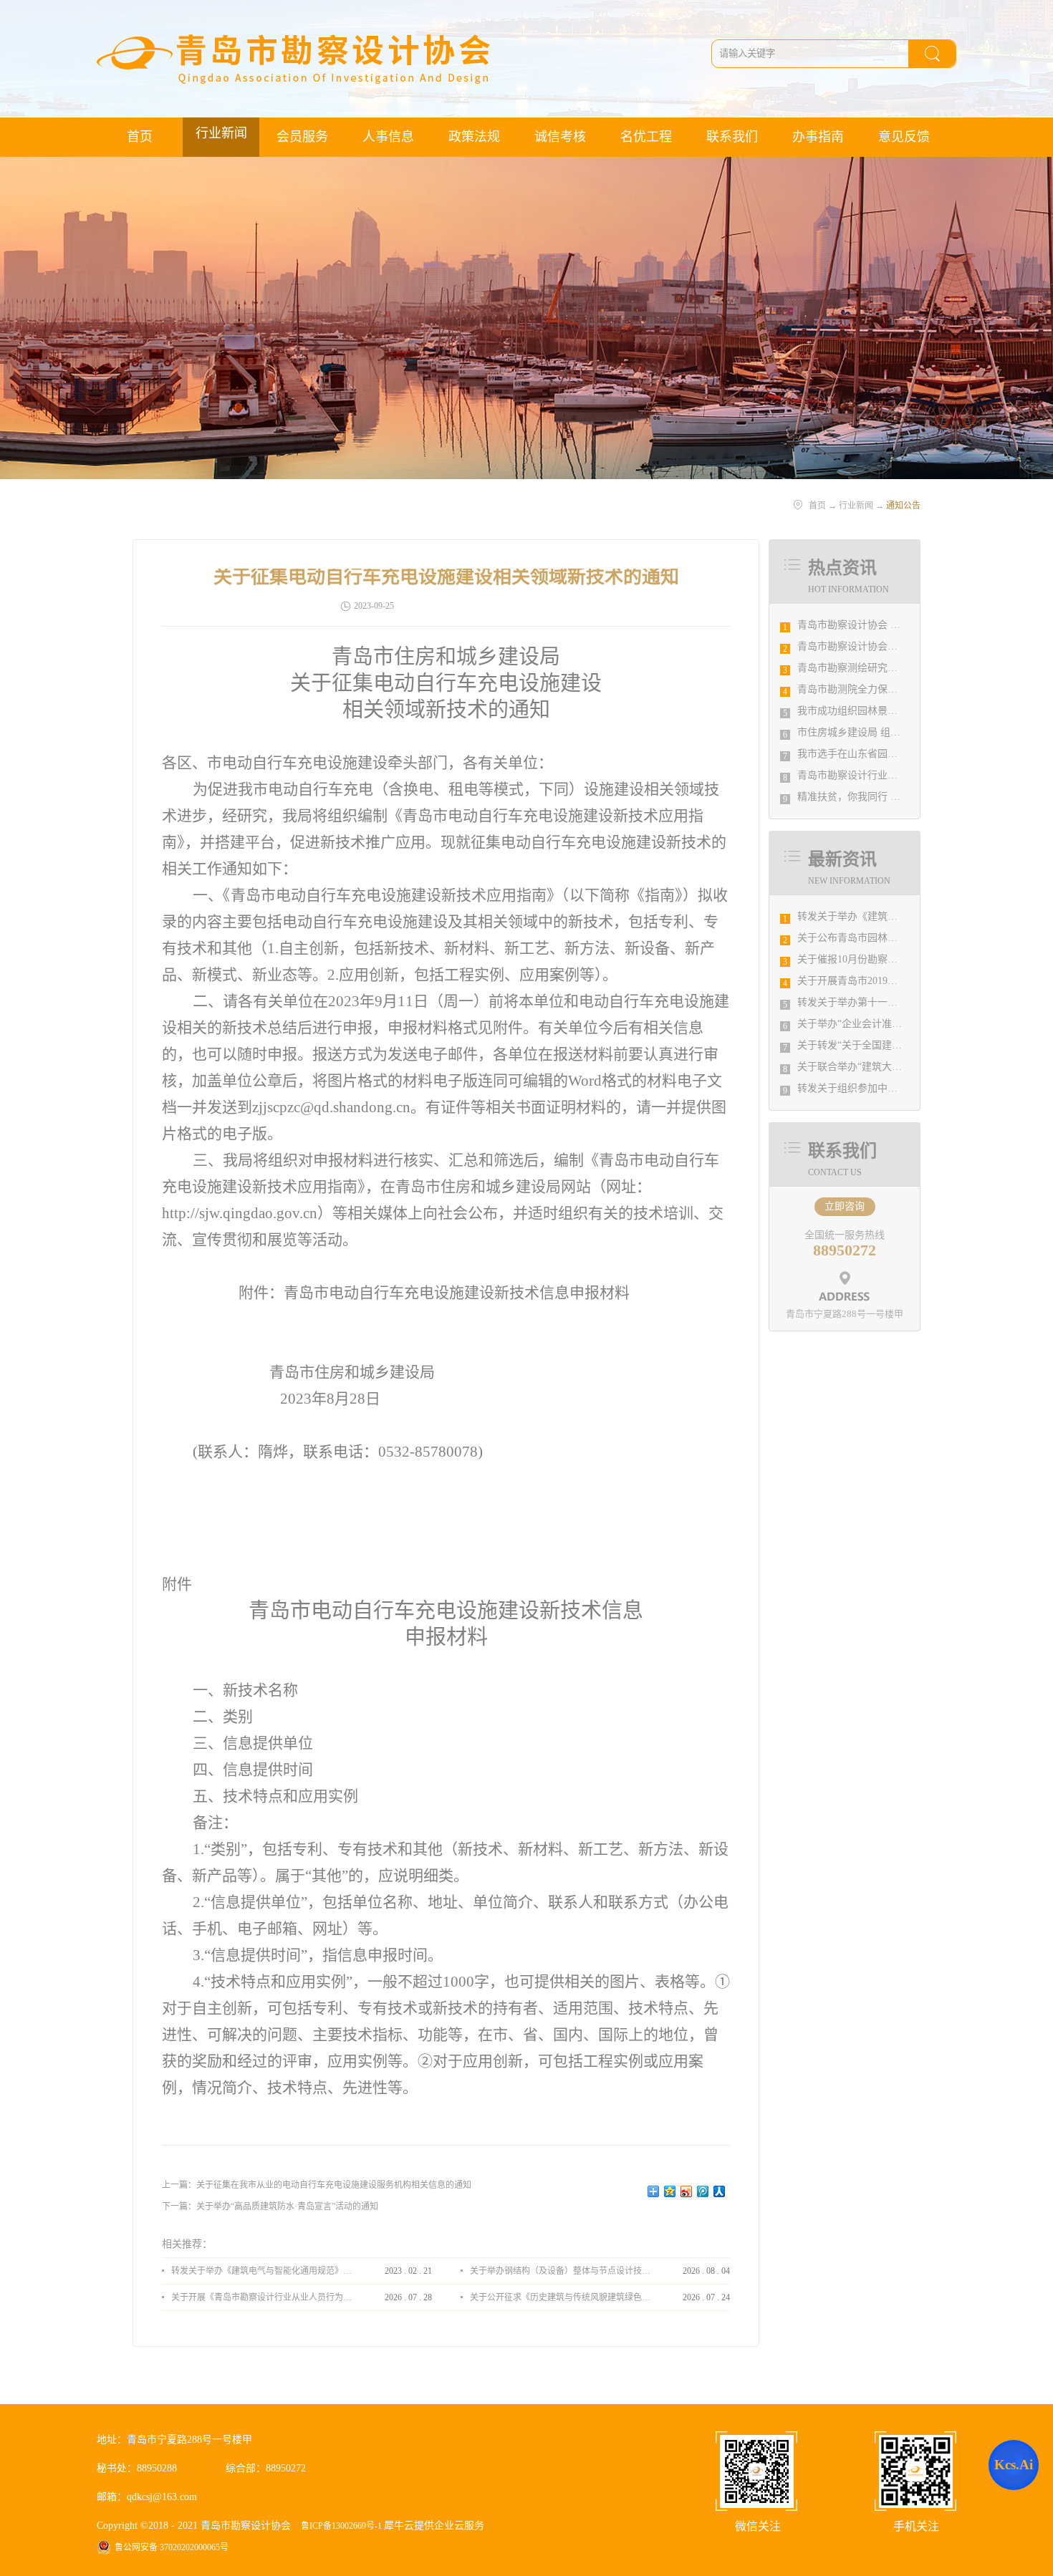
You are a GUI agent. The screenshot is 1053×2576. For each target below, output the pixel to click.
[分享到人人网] (720, 2191)
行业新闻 (856, 506)
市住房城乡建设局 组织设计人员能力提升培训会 (904, 732)
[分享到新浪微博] (687, 2191)
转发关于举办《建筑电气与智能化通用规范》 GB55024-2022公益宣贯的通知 (261, 2271)
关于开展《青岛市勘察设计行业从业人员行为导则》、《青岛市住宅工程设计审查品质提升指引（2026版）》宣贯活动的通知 (261, 2297)
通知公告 (903, 506)
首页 (140, 137)
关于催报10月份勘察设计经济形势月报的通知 (898, 959)
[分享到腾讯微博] (703, 2191)
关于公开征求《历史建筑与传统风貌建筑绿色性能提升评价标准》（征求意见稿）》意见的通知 (560, 2297)
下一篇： (270, 2206)
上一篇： (317, 2185)
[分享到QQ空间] (670, 2191)
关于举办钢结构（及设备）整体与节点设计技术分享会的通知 (560, 2271)
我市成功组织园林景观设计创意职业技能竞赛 (898, 711)
